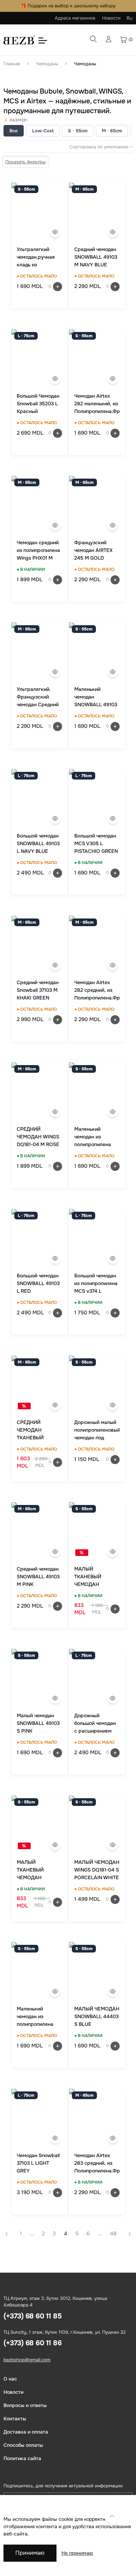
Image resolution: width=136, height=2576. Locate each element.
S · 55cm (78, 131)
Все (14, 131)
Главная (12, 64)
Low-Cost (43, 131)
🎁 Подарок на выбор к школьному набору (68, 6)
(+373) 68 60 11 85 (32, 2316)
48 (113, 2234)
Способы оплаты (23, 2445)
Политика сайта (22, 2458)
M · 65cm (112, 131)
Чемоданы (47, 64)
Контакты (15, 2419)
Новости (111, 18)
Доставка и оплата (26, 2432)
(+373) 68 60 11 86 (32, 2343)
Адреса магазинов (75, 18)
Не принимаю (77, 2553)
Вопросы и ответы (25, 2405)
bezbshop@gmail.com (27, 2360)
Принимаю (30, 2553)
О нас (10, 2379)
